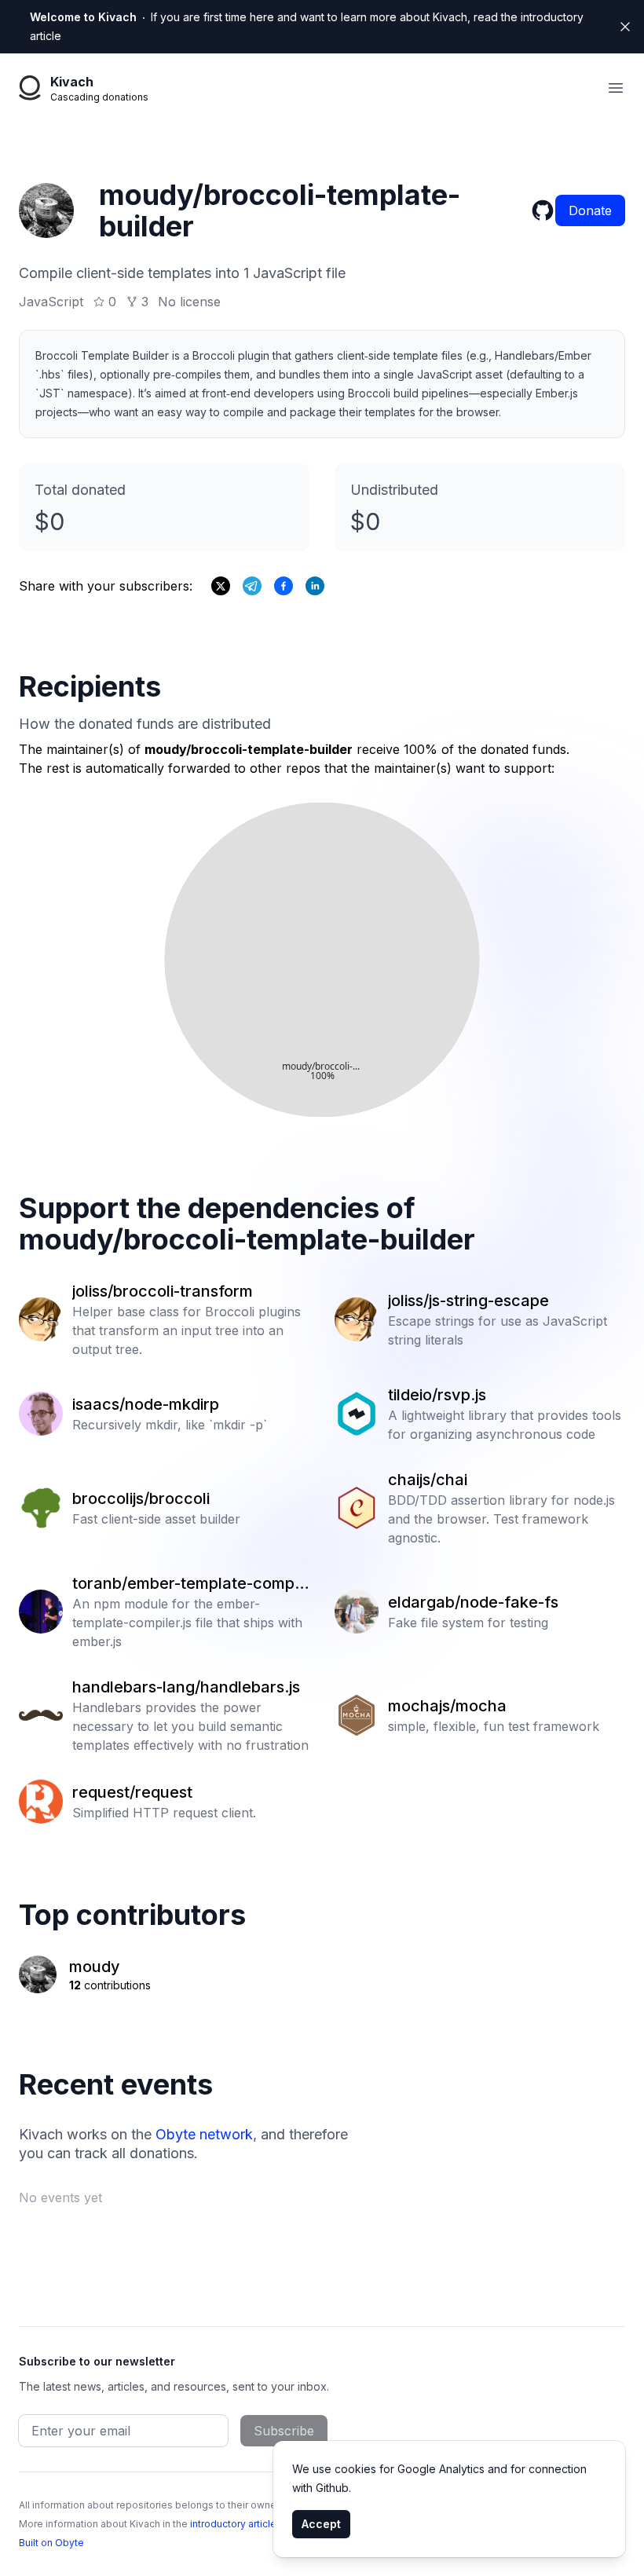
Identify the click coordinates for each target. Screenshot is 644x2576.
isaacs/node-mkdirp (146, 1404)
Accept (321, 2524)
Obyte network (204, 2134)
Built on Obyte (51, 2543)
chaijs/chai (428, 1480)
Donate (590, 210)
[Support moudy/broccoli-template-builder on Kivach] (284, 586)
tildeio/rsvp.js (437, 1395)
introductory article (233, 2524)
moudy (95, 1967)
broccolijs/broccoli (141, 1498)
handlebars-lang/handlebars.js (186, 1687)
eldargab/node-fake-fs (473, 1602)
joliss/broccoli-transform (163, 1291)
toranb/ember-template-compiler (187, 1584)
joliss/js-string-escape (468, 1301)
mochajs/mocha (447, 1706)
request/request (132, 1792)
